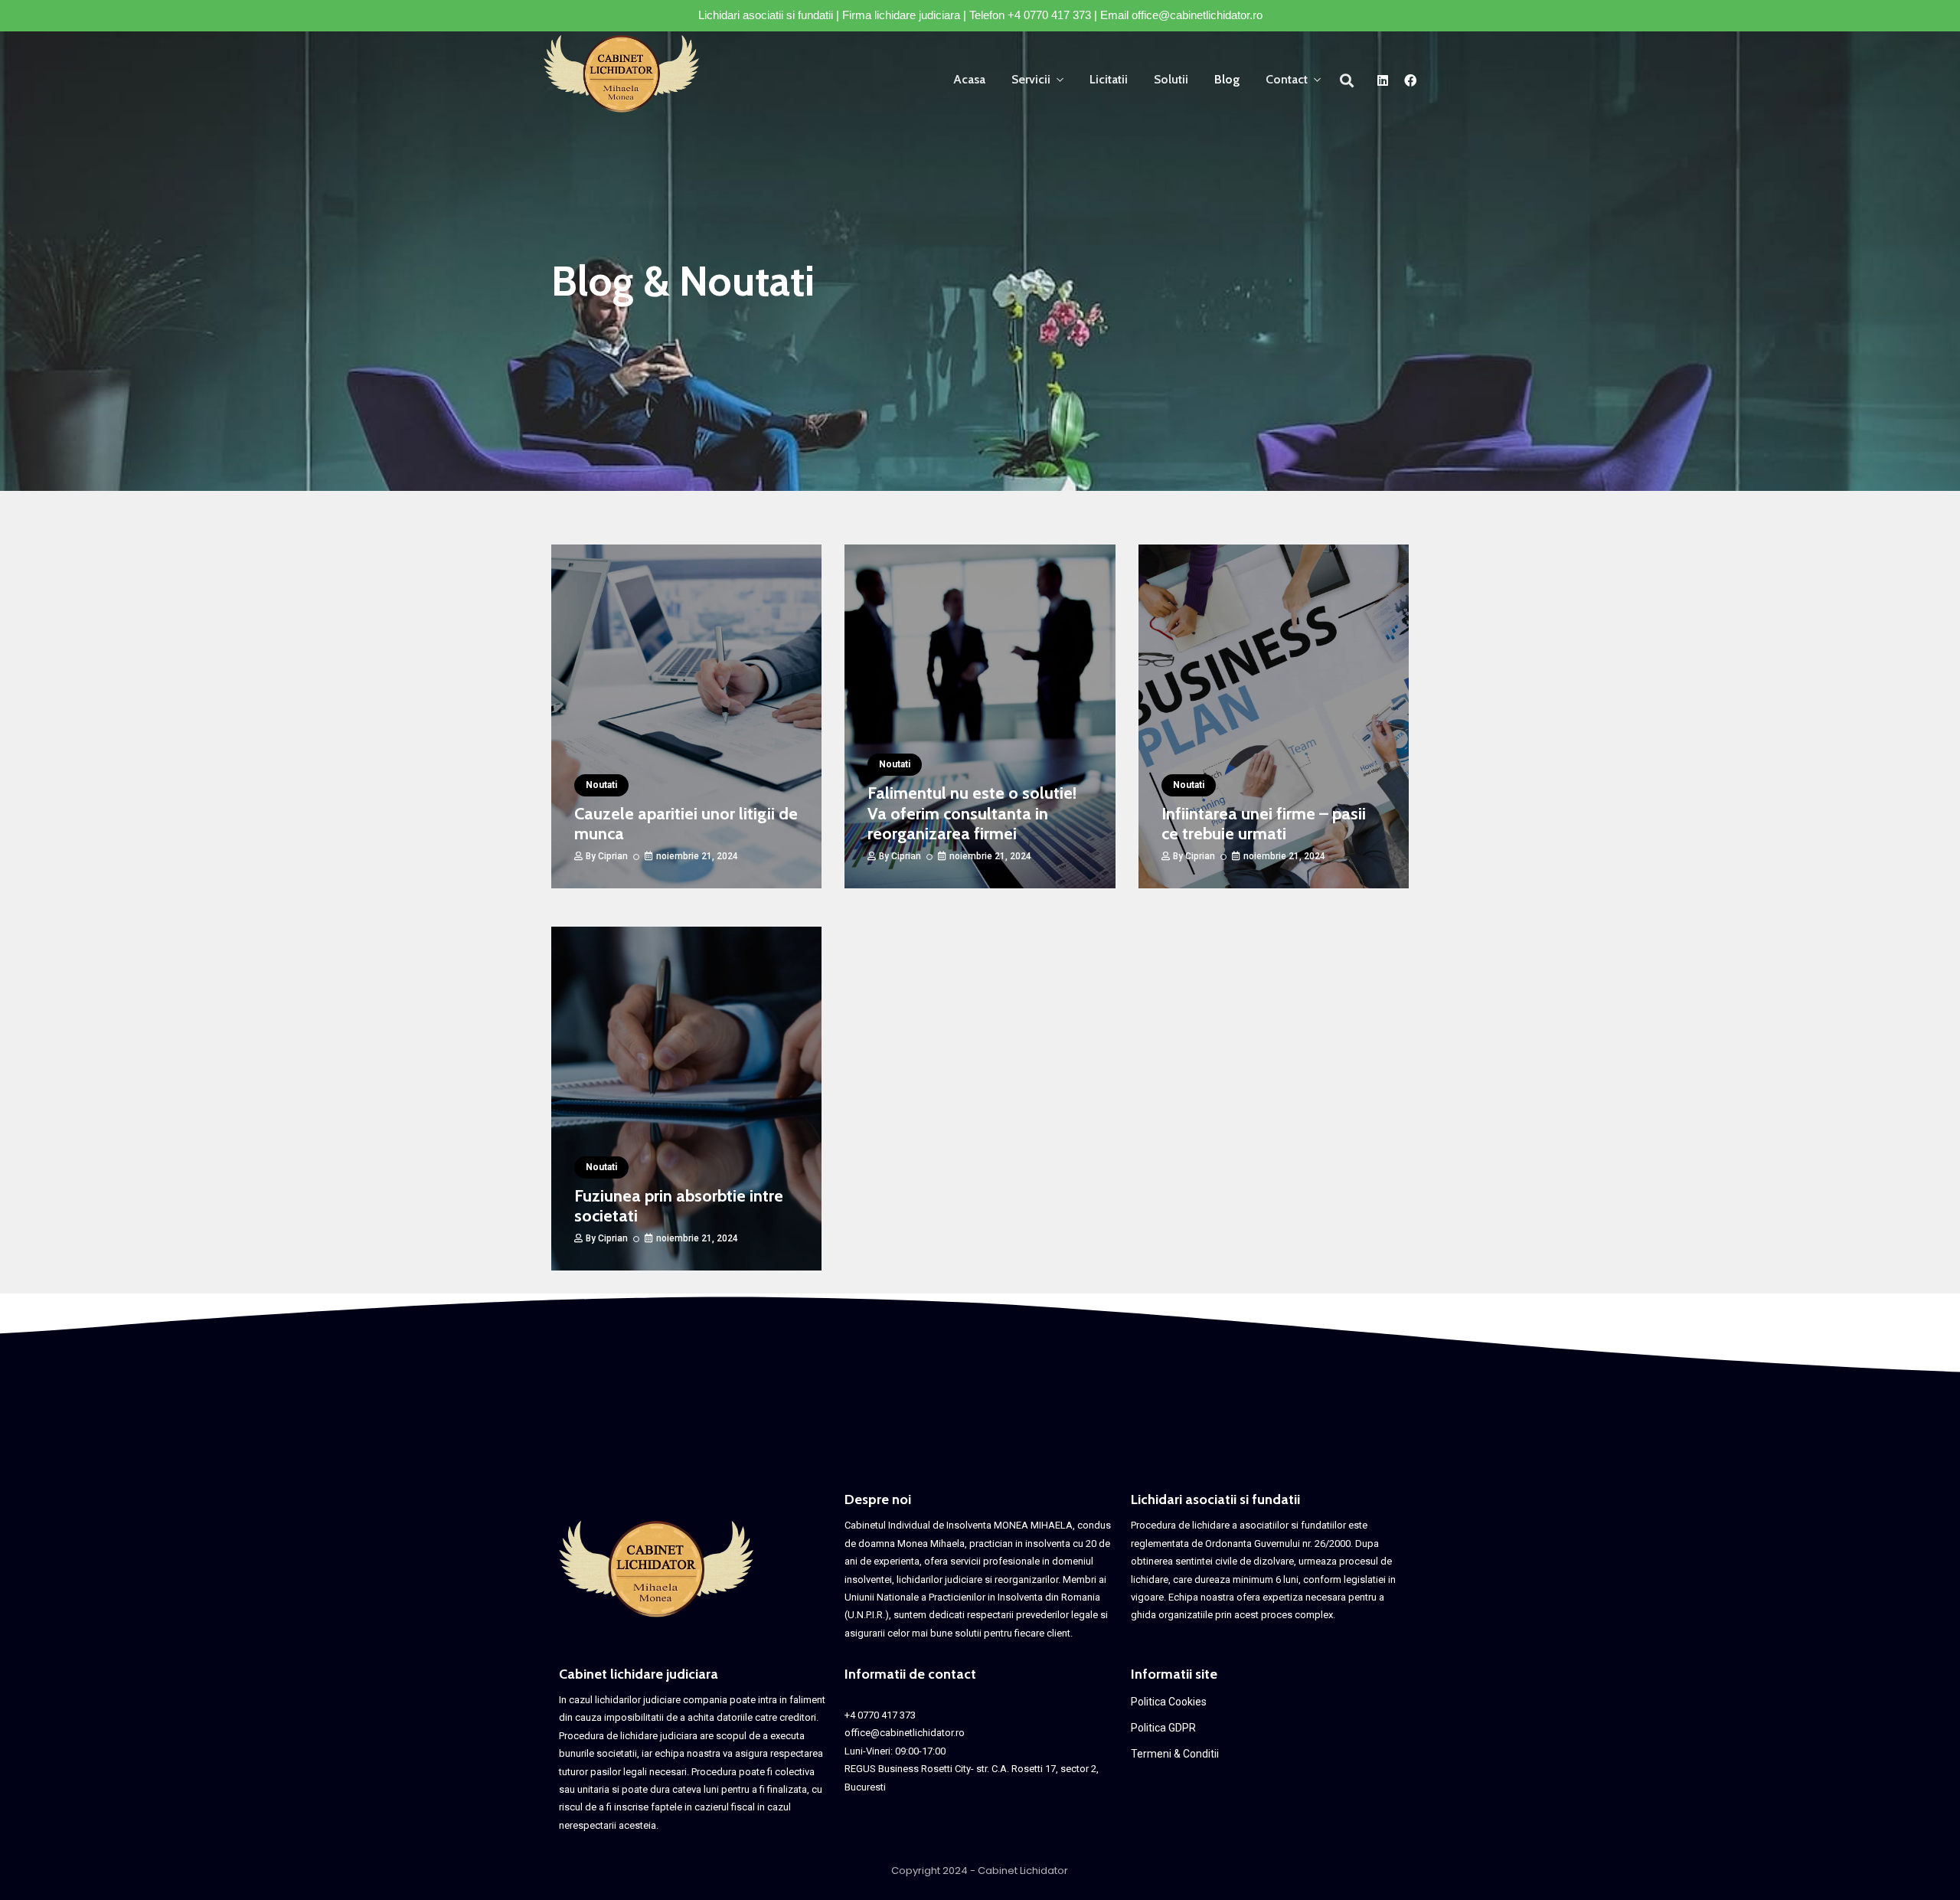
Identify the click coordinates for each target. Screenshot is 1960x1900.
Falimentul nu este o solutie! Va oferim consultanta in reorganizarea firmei (972, 813)
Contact (1287, 79)
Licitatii (1109, 79)
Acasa (969, 79)
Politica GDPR (1163, 1728)
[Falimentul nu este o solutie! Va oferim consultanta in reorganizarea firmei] (980, 716)
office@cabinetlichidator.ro (1197, 15)
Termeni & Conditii (1175, 1754)
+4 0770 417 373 (1049, 15)
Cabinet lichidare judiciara (639, 1674)
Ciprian (613, 856)
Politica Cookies (1169, 1702)
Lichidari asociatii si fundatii (1215, 1499)
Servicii (1031, 79)
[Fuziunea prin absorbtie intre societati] (686, 1099)
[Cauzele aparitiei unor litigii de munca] (686, 716)
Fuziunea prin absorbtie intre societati (679, 1206)
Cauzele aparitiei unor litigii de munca (686, 824)
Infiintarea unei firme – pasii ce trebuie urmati (1264, 824)
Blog (1227, 79)
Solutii (1171, 79)
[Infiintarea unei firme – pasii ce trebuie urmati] (1274, 716)
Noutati (601, 785)
